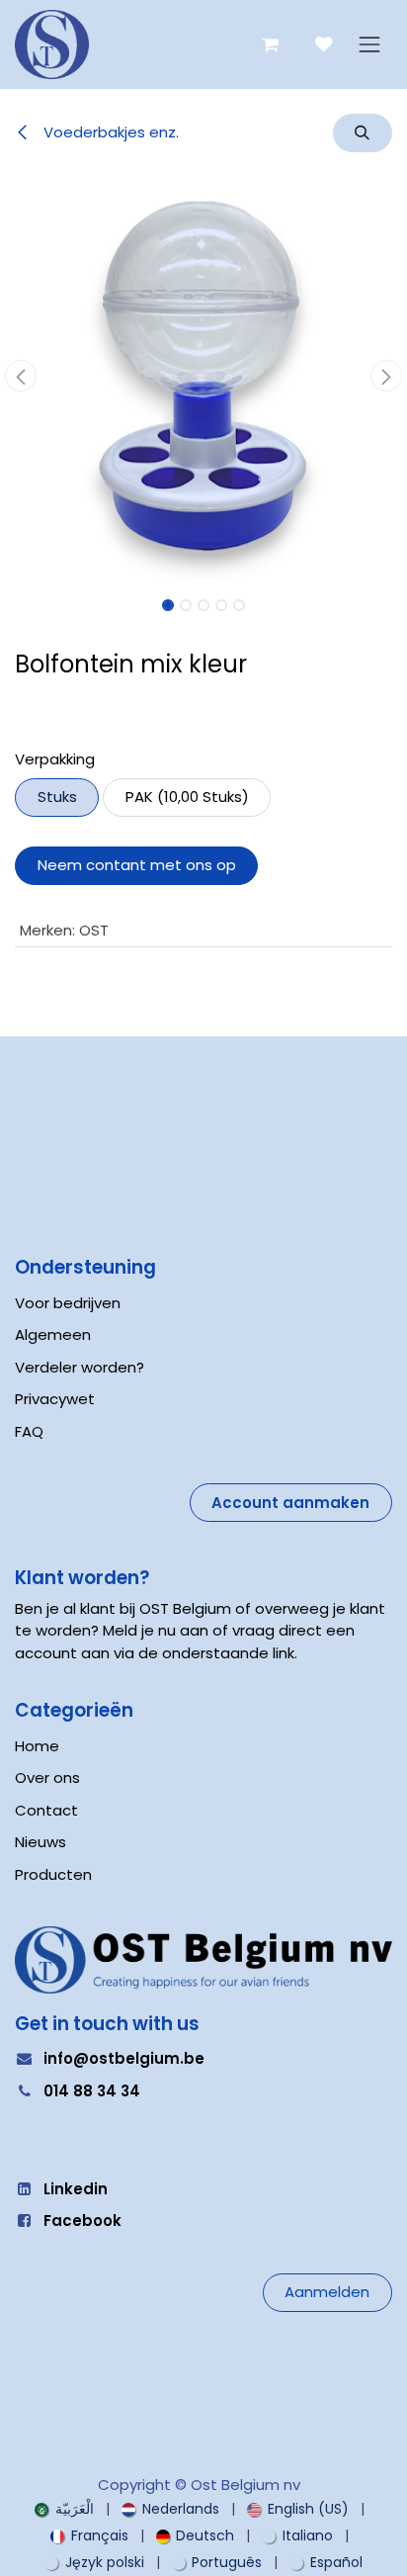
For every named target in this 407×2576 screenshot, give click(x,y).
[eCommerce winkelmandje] (270, 45)
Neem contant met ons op (137, 865)
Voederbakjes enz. (109, 132)
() (187, 797)
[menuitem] (64, 2509)
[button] (363, 133)
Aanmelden (327, 2292)
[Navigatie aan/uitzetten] (369, 45)
